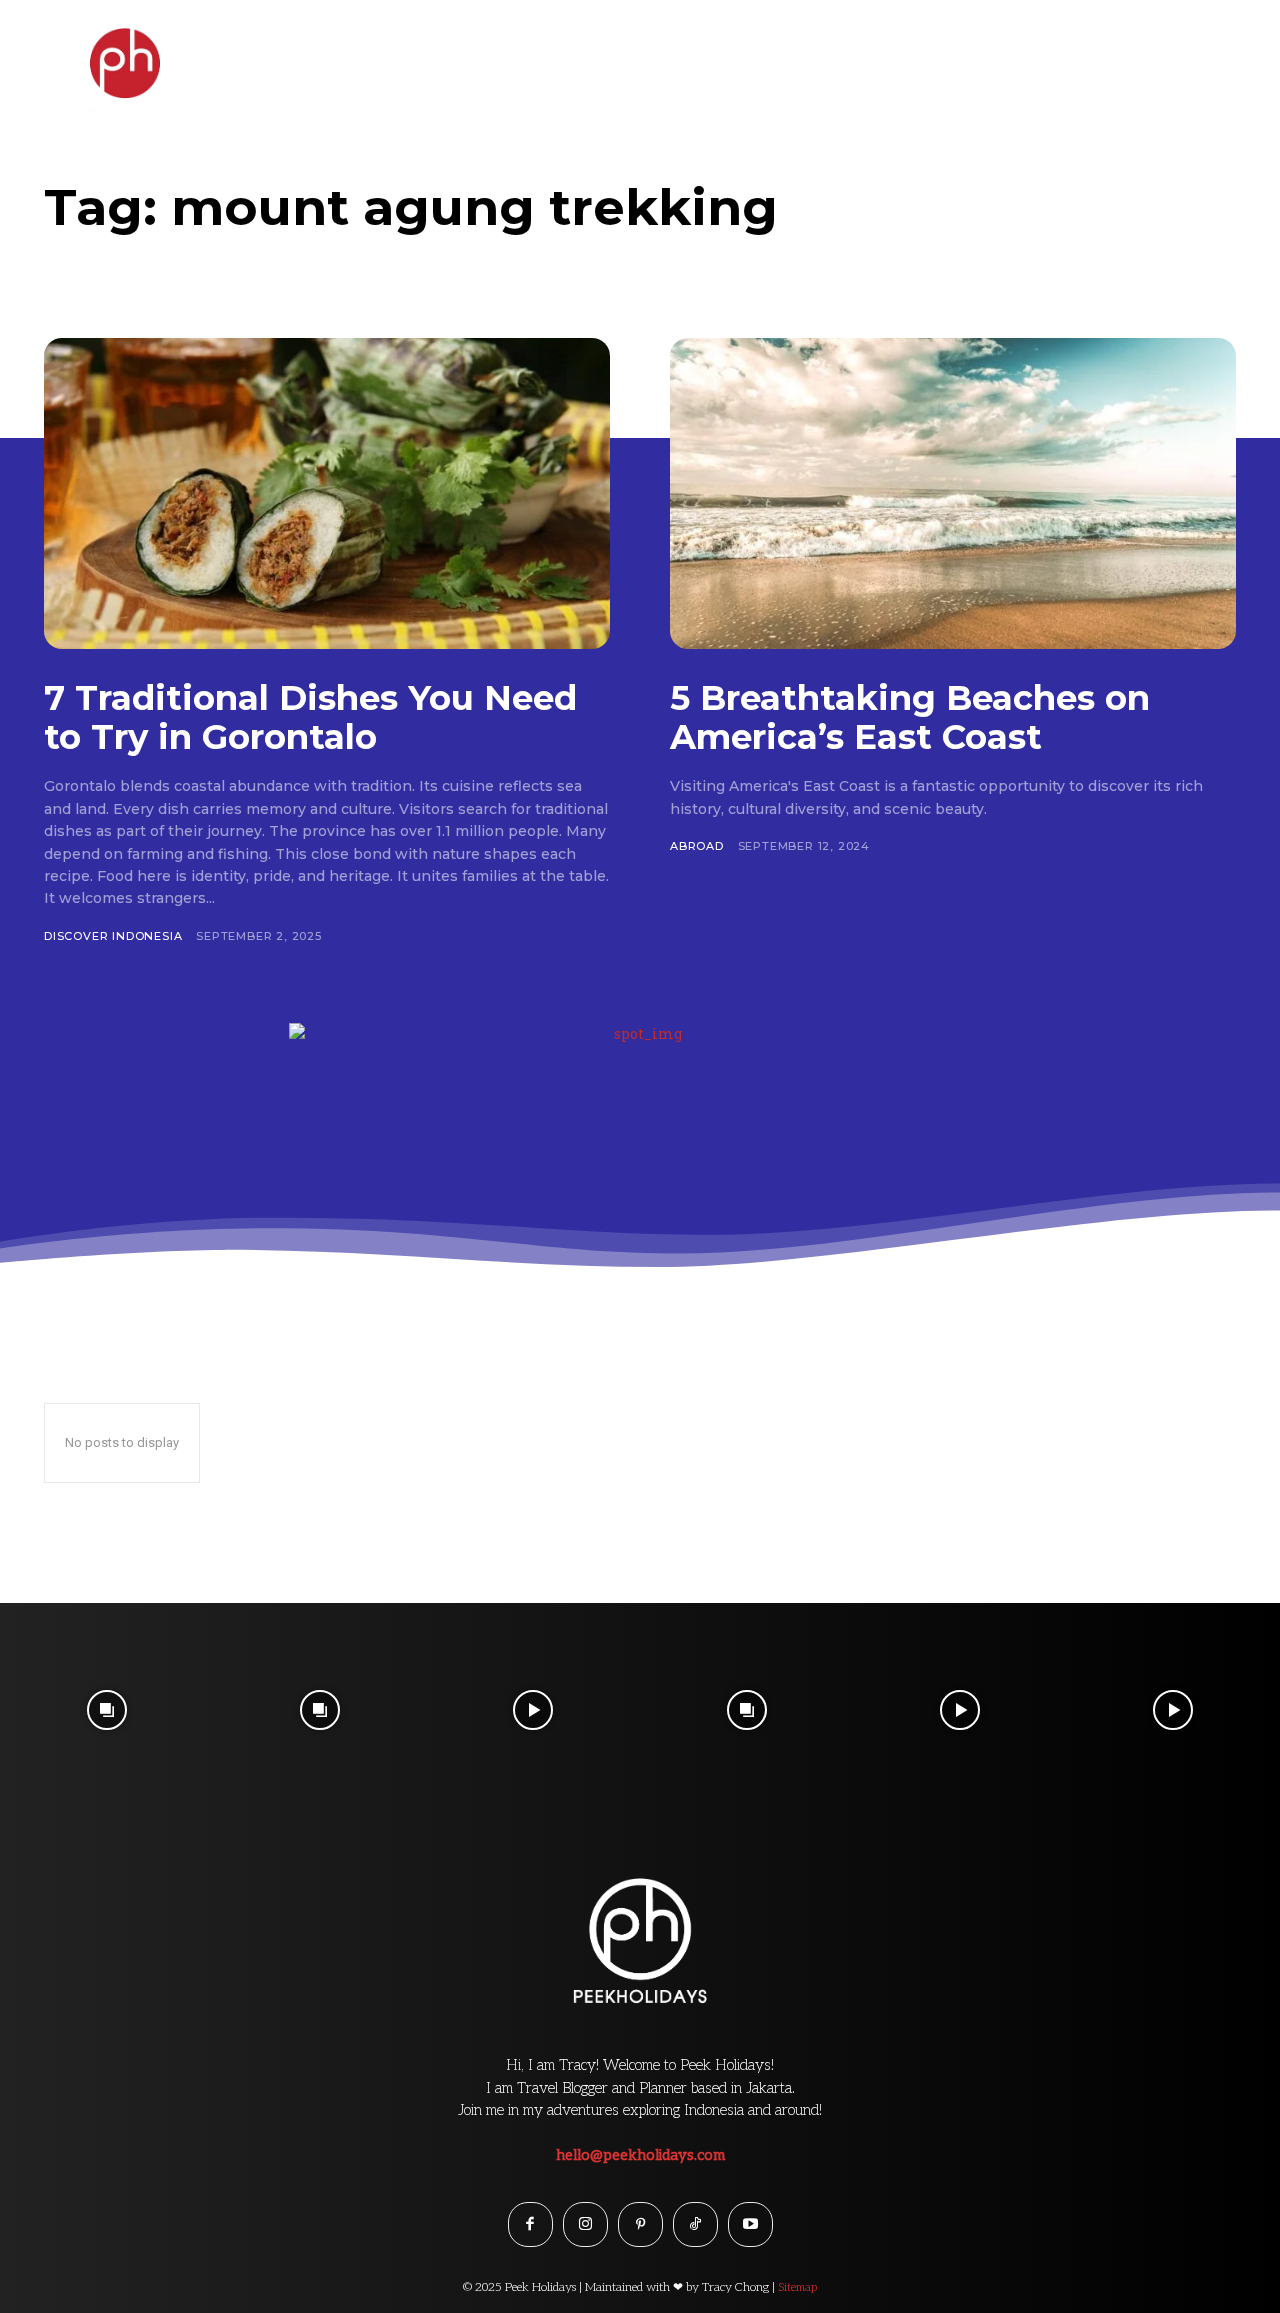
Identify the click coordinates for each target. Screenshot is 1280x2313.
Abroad (697, 846)
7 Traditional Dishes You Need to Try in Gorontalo (310, 717)
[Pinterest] (640, 2224)
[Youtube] (750, 2224)
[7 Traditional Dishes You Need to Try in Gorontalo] (327, 493)
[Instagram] (585, 2224)
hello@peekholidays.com (640, 2155)
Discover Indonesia (113, 936)
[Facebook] (530, 2224)
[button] (1222, 53)
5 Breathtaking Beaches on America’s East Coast (910, 717)
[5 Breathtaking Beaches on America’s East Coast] (953, 493)
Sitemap (797, 2287)
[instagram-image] (106, 1709)
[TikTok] (695, 2224)
